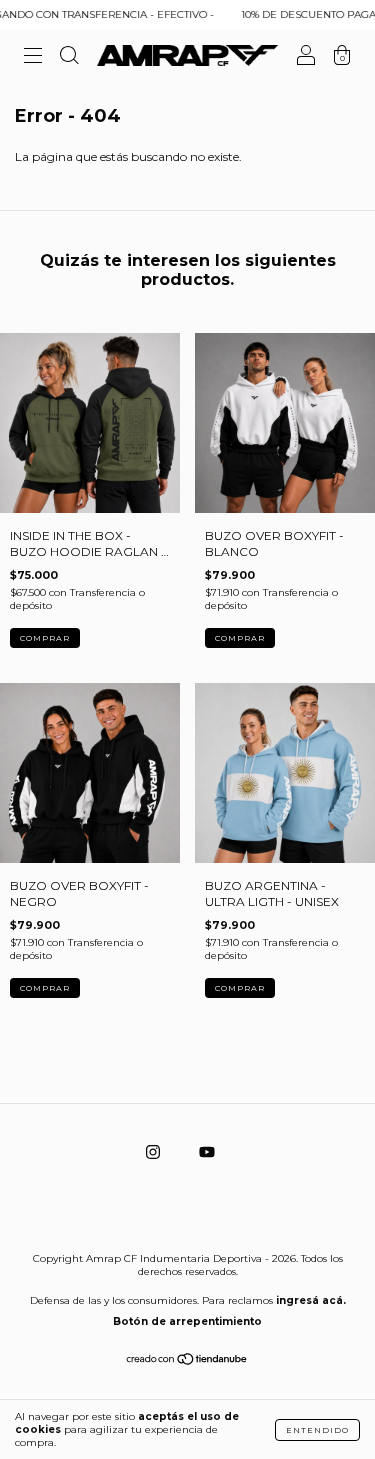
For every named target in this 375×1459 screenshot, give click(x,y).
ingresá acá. (311, 1300)
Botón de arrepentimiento (187, 1321)
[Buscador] (69, 58)
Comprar (45, 638)
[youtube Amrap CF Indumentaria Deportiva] (207, 1152)
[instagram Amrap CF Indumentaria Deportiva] (154, 1152)
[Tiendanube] (187, 1361)
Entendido (317, 1430)
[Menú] (33, 58)
